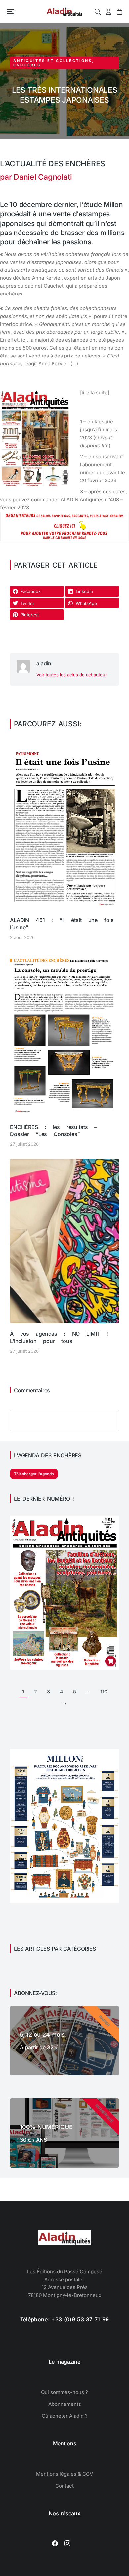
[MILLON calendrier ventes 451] (64, 1901)
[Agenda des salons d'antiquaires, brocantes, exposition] (64, 539)
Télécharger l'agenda (34, 1474)
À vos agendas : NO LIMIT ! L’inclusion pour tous (59, 1337)
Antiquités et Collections (53, 61)
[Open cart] (119, 12)
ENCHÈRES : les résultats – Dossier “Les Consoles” (53, 1131)
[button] (11, 12)
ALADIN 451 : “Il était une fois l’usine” (62, 924)
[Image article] (64, 827)
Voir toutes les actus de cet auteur (72, 675)
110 (104, 1692)
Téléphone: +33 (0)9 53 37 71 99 (65, 2319)
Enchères (27, 65)
